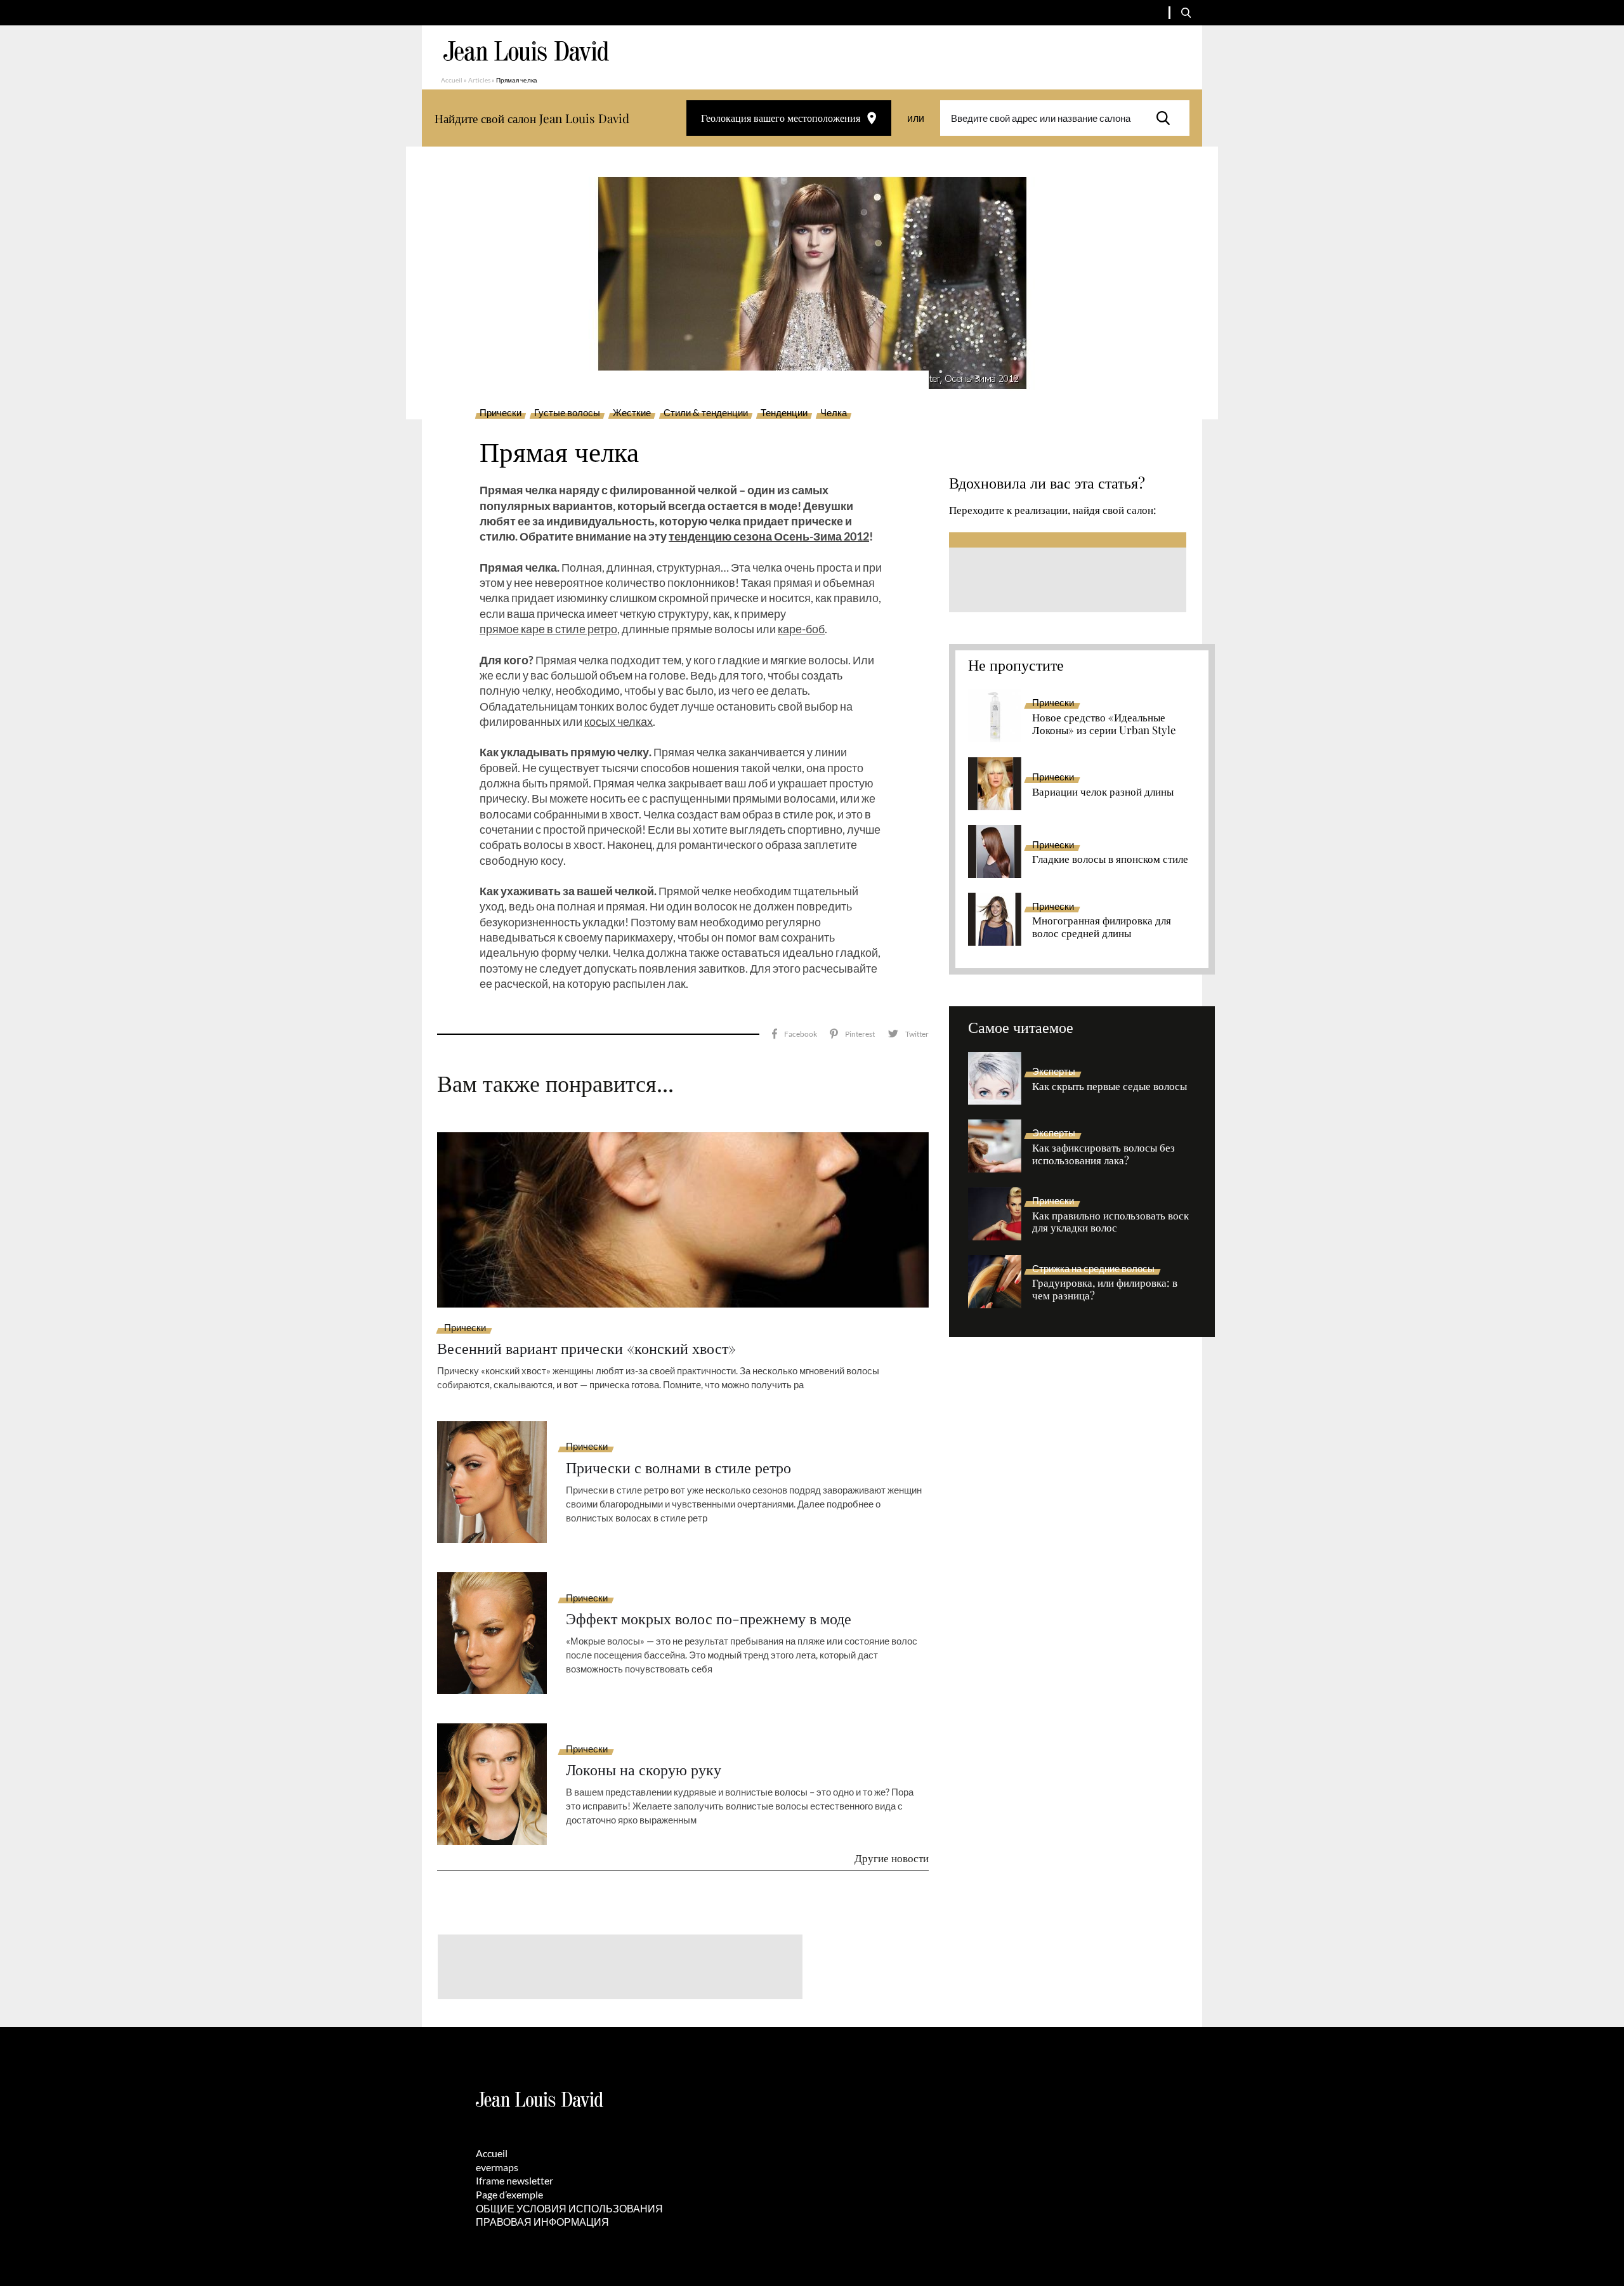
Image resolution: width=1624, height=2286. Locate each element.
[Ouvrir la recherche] (1186, 13)
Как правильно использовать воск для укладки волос (1110, 1222)
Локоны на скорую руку (644, 1769)
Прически (501, 413)
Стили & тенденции (706, 413)
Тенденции (784, 413)
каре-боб (801, 629)
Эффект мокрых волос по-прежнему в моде (709, 1618)
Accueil (452, 80)
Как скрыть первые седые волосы (1110, 1086)
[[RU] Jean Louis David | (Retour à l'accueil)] (526, 51)
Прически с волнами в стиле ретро (678, 1467)
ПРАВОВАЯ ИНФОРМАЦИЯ (542, 2222)
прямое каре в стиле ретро (548, 629)
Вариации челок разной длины (1103, 792)
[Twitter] (908, 1034)
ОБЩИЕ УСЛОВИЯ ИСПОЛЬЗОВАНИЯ (569, 2208)
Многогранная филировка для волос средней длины (1102, 927)
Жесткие (632, 413)
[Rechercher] (1167, 118)
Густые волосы (567, 413)
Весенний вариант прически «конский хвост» (586, 1348)
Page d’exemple (509, 2194)
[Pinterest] (852, 1034)
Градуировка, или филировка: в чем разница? (1105, 1289)
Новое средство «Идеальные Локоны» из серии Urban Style (1104, 724)
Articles (479, 80)
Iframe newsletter (514, 2180)
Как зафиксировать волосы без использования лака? (1103, 1154)
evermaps (497, 2167)
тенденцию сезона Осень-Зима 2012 (769, 536)
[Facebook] (795, 1034)
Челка (834, 413)
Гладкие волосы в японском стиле (1110, 859)
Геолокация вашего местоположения (781, 118)
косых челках (619, 721)
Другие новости (892, 1858)
